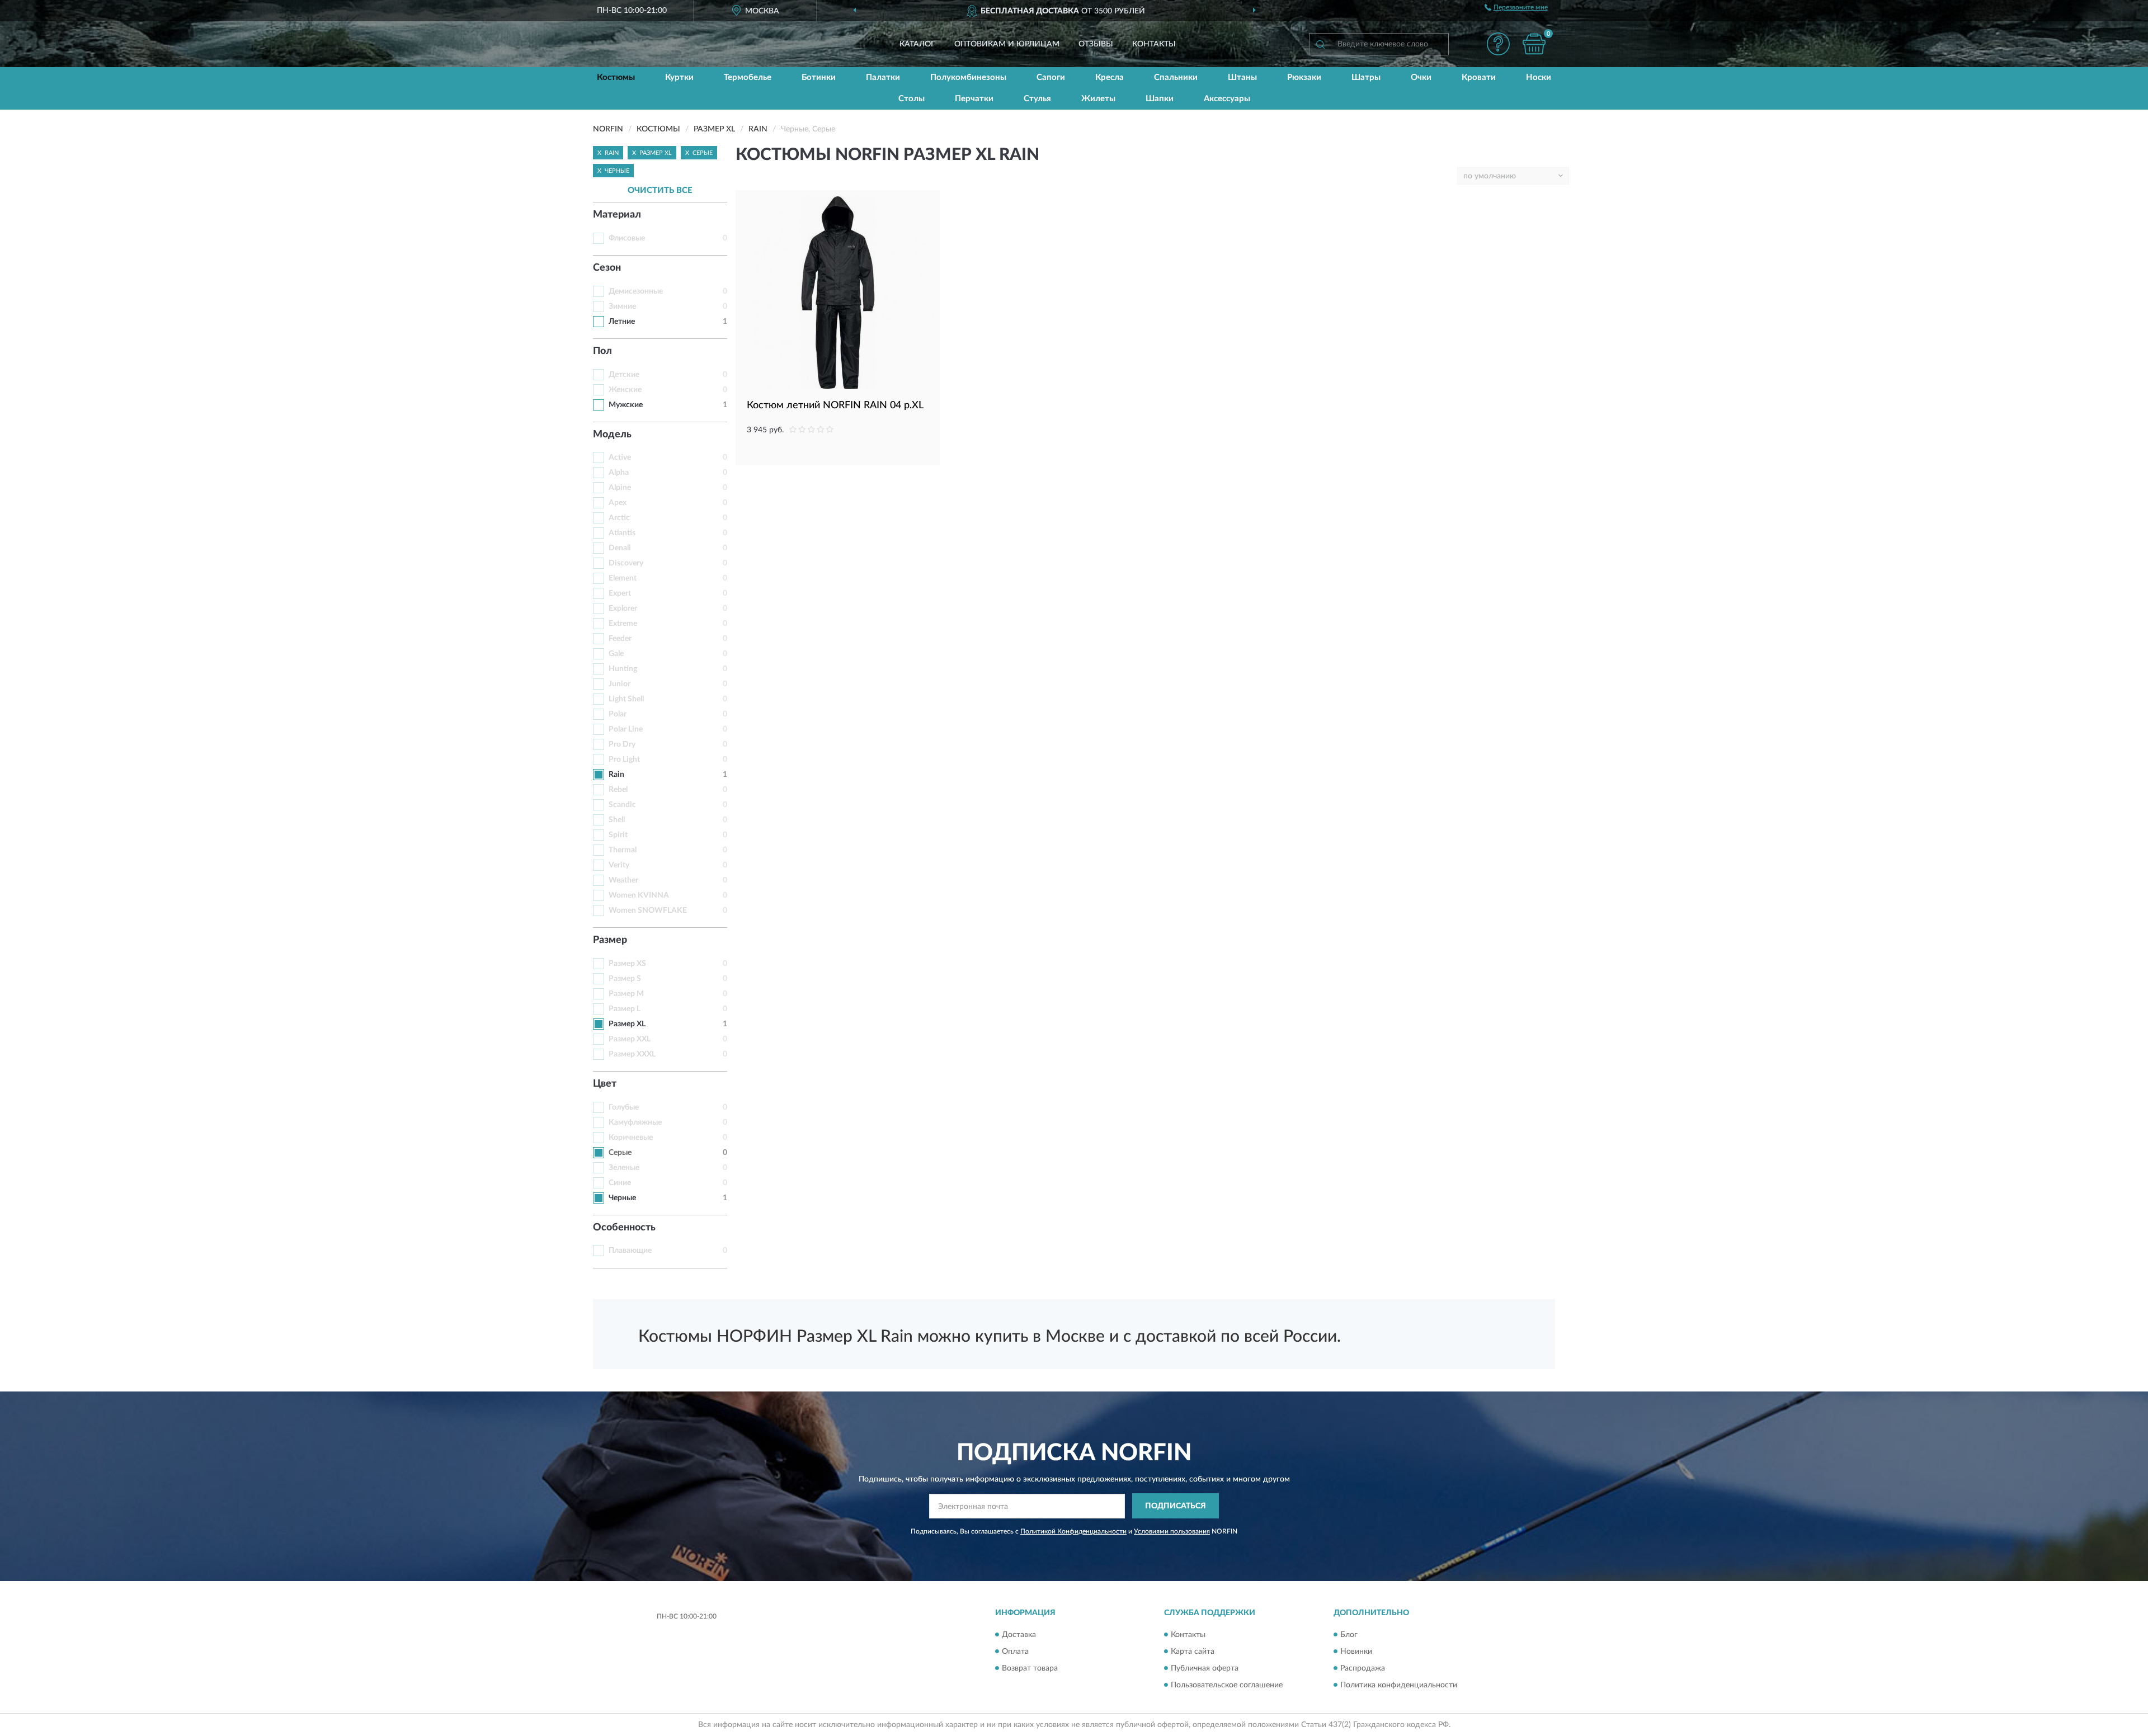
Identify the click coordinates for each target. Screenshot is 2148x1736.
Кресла (1110, 77)
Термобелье (748, 77)
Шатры (1366, 77)
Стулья (1037, 99)
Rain (616, 775)
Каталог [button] (917, 44)
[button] (1498, 44)
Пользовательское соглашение (1227, 1685)
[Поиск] (1320, 44)
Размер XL (627, 1024)
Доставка (1019, 1635)
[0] (1534, 44)
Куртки (679, 77)
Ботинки (819, 77)
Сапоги (1051, 77)
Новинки (1356, 1652)
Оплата (1015, 1652)
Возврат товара (1030, 1668)
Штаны (1242, 77)
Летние (622, 322)
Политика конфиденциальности (1399, 1685)
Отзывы (1096, 44)
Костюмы (616, 77)
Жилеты (1098, 99)
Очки (1421, 77)
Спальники (1176, 77)
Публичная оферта (1205, 1668)
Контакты (1154, 44)
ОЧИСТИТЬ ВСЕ (660, 190)
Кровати (1479, 77)
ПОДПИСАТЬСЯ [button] (1176, 1506)
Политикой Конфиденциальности (1073, 1531)
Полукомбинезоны (968, 77)
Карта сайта (1193, 1652)
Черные (622, 1198)
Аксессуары (1227, 99)
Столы (912, 99)
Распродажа (1363, 1668)
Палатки (883, 77)
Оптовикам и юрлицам (1007, 44)
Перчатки (974, 99)
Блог (1349, 1635)
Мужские (626, 405)
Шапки (1160, 99)
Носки (1539, 77)
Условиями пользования (1172, 1531)
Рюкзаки (1304, 77)
